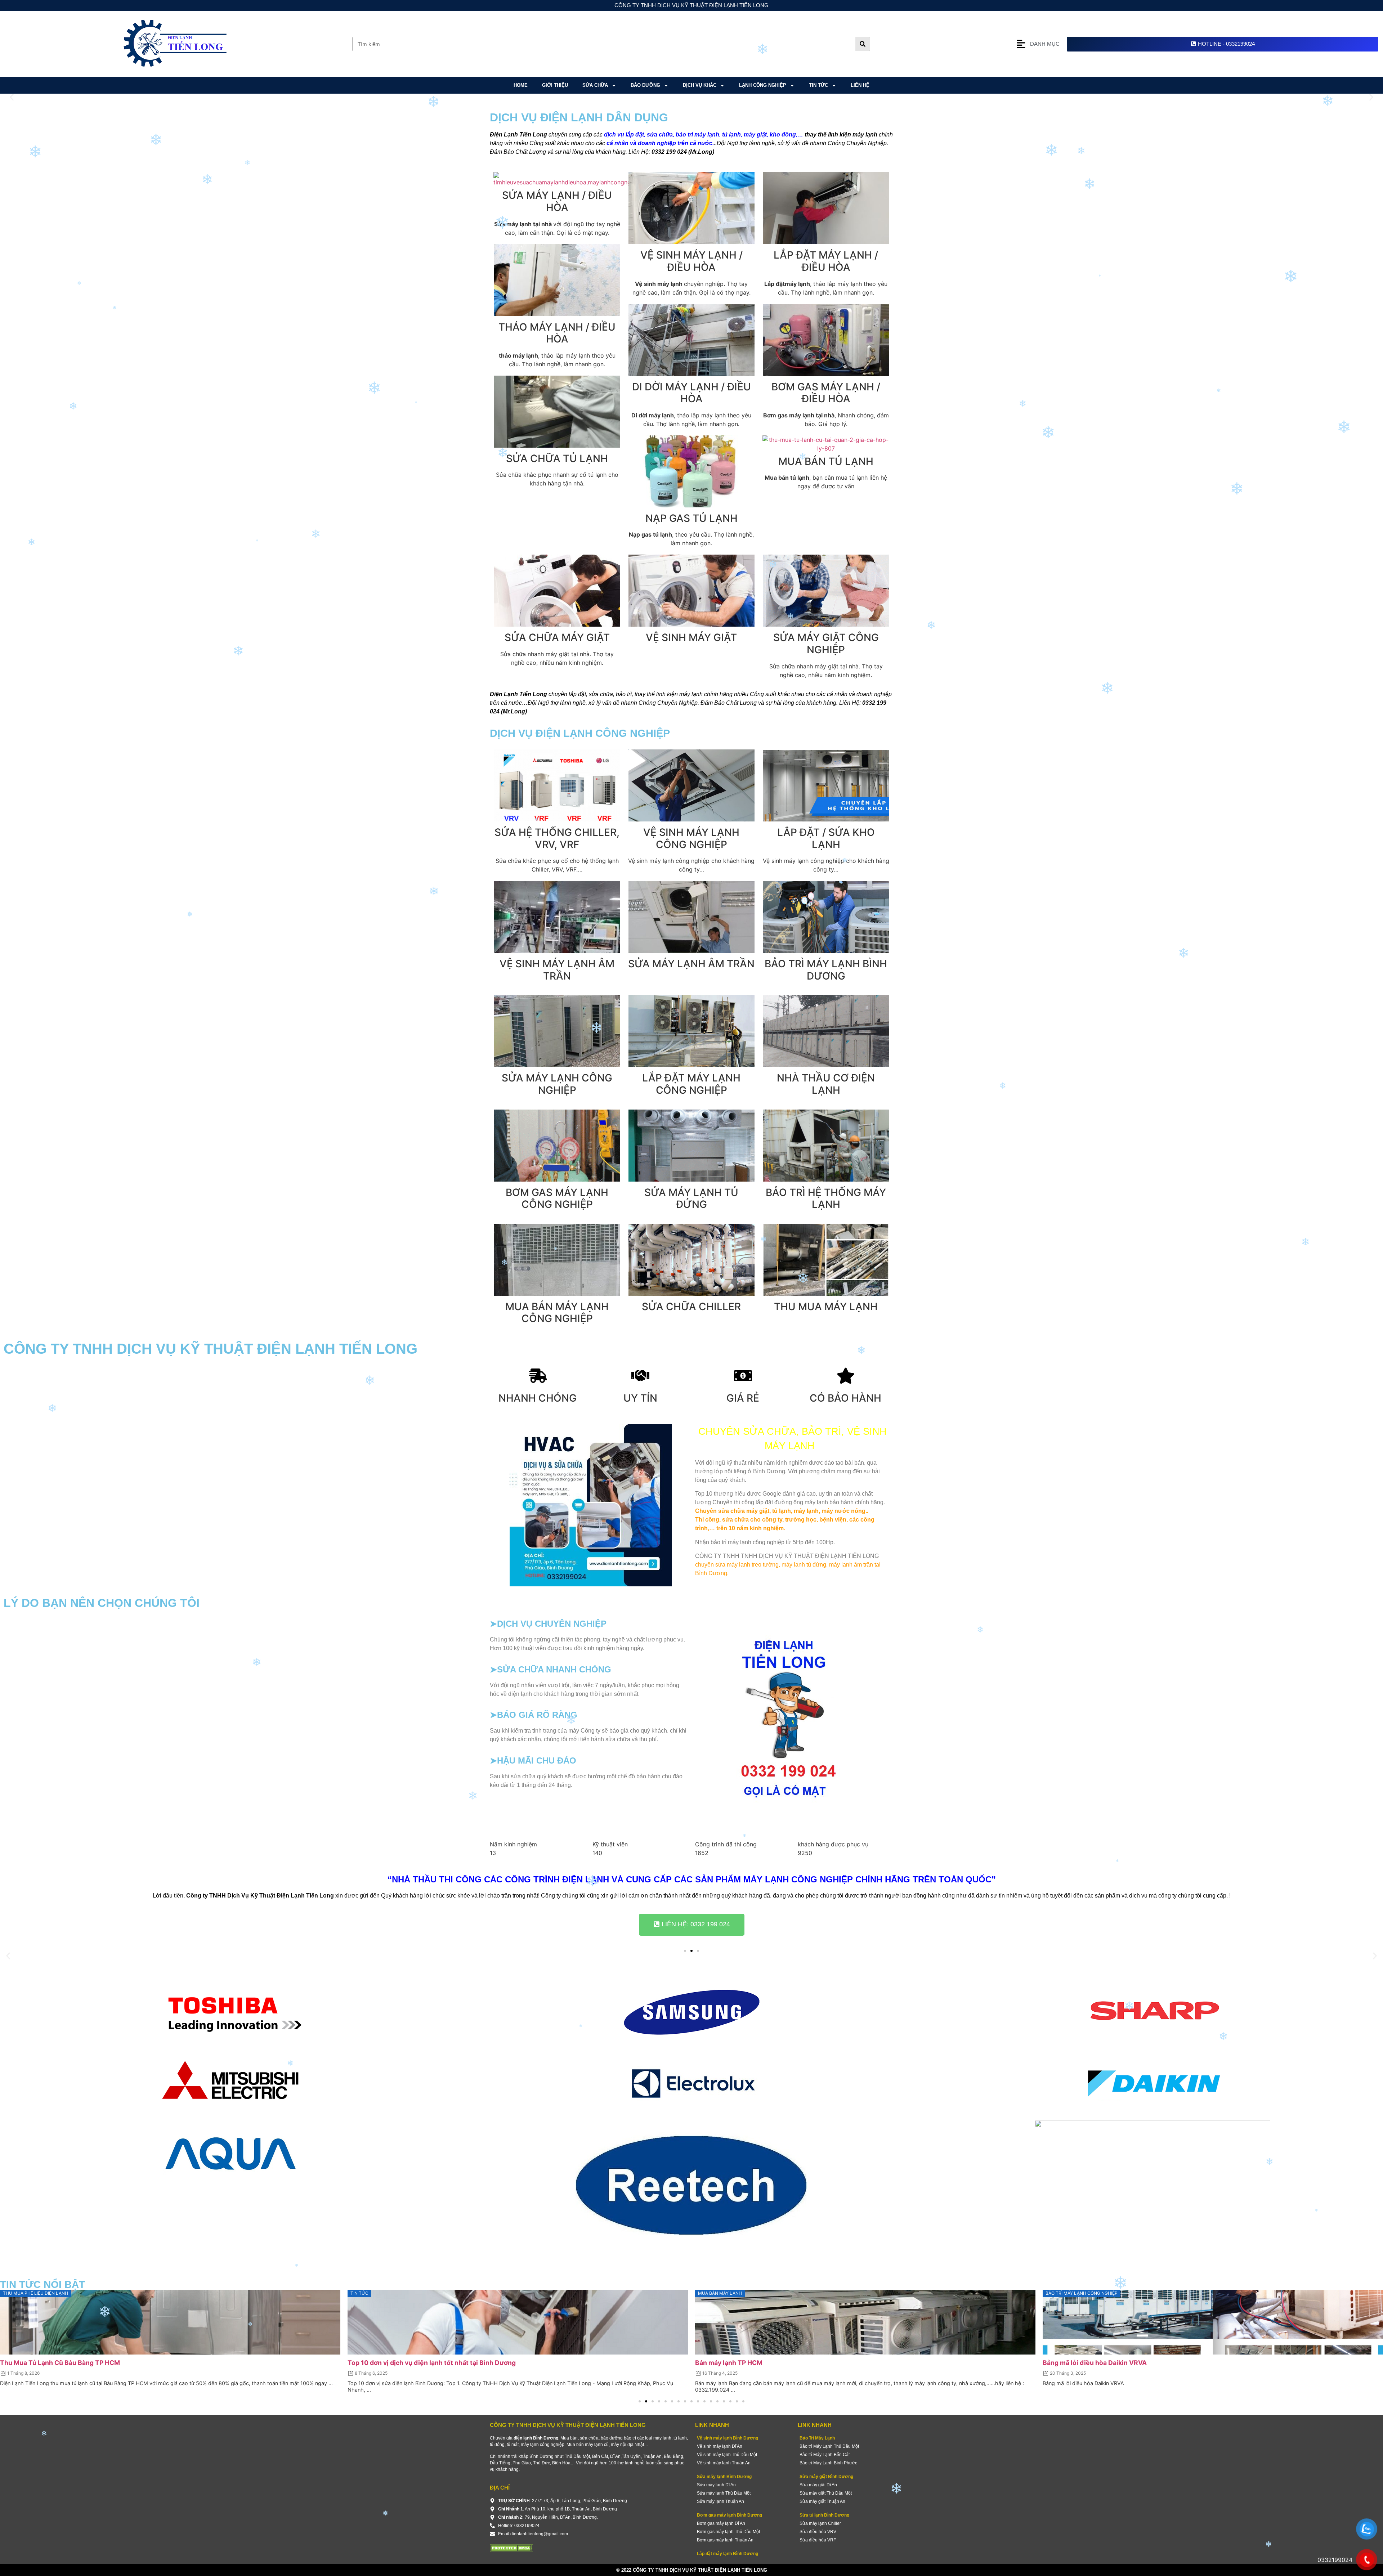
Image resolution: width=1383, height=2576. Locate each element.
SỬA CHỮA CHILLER (691, 1307)
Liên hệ (860, 85)
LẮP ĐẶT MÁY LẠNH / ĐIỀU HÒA (826, 261)
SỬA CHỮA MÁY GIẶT (557, 637)
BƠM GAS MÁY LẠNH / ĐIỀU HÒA (826, 393)
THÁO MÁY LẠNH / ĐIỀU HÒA (557, 333)
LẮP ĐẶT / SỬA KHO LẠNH (826, 838)
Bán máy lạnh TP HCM (381, 2363)
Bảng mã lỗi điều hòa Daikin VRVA (747, 2363)
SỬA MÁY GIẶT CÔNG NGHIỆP (826, 644)
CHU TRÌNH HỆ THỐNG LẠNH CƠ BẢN (1100, 2363)
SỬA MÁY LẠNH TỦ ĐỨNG (691, 1199)
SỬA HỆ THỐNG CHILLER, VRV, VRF (557, 838)
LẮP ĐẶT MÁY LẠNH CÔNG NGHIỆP (691, 1084)
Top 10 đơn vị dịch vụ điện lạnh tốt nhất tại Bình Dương (84, 2363)
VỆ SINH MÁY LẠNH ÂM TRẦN (557, 970)
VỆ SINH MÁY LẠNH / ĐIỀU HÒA (691, 261)
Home (521, 85)
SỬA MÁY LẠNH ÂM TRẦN (691, 964)
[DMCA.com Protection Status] (511, 2550)
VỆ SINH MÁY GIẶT (691, 637)
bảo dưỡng (645, 85)
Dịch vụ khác (700, 85)
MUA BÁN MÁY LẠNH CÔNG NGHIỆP (557, 1313)
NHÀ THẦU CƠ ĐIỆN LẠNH (826, 1084)
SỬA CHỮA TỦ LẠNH (557, 458)
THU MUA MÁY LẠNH (826, 1307)
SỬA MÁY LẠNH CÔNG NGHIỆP (557, 1084)
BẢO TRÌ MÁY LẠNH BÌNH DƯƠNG (826, 970)
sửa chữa (595, 85)
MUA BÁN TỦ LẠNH (826, 461)
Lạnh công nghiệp (763, 85)
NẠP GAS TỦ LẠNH (691, 518)
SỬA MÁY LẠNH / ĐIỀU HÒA (557, 201)
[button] (12, 97)
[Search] (863, 44)
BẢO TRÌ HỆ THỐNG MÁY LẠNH (826, 1199)
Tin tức (818, 85)
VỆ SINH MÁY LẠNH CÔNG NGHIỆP (691, 838)
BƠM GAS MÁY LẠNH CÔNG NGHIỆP (557, 1199)
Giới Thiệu (555, 85)
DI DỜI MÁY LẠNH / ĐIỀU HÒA (691, 393)
